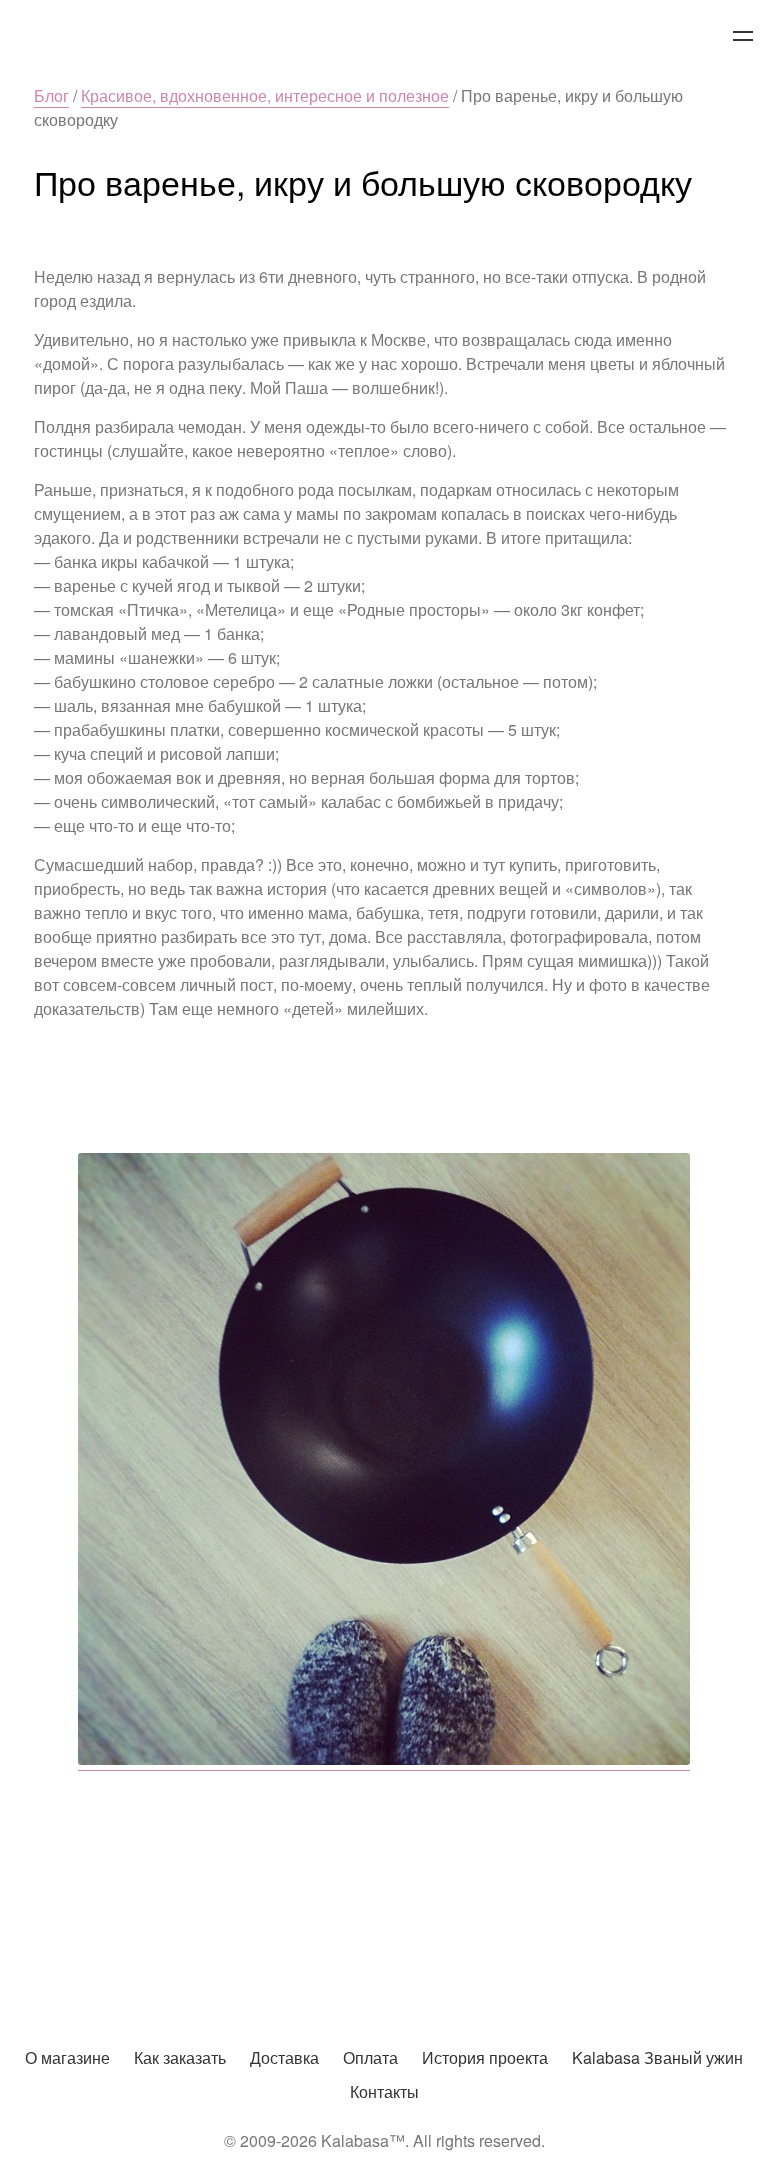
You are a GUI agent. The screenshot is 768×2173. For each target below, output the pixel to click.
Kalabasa (384, 37)
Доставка (284, 2057)
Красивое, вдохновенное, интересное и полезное (265, 95)
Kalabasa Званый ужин (657, 2057)
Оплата (370, 2057)
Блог (51, 95)
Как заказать (180, 2057)
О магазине (67, 2057)
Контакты (384, 2091)
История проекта (485, 2057)
